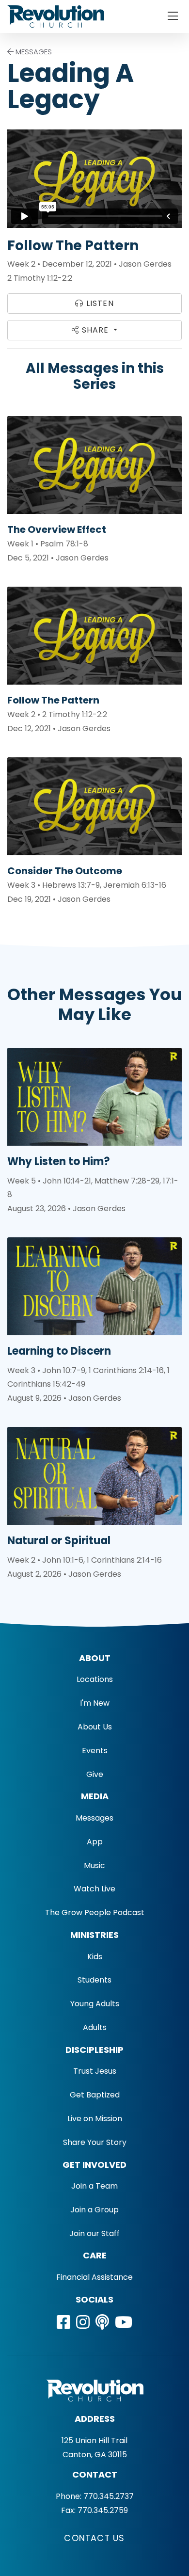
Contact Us (94, 2538)
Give (95, 1774)
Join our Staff (94, 2233)
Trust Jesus (95, 2071)
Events (95, 1751)
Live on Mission (95, 2119)
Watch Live (94, 1889)
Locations (95, 1679)
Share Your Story (95, 2142)
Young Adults (95, 2004)
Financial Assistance (94, 2277)
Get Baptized (95, 2095)
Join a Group (94, 2210)
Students (94, 1980)
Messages (94, 1818)
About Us (95, 1727)
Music (94, 1865)
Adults (95, 2027)
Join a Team (94, 2186)
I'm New (95, 1703)
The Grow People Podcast (95, 1912)
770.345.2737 (109, 2496)
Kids (95, 1957)
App (95, 1842)
